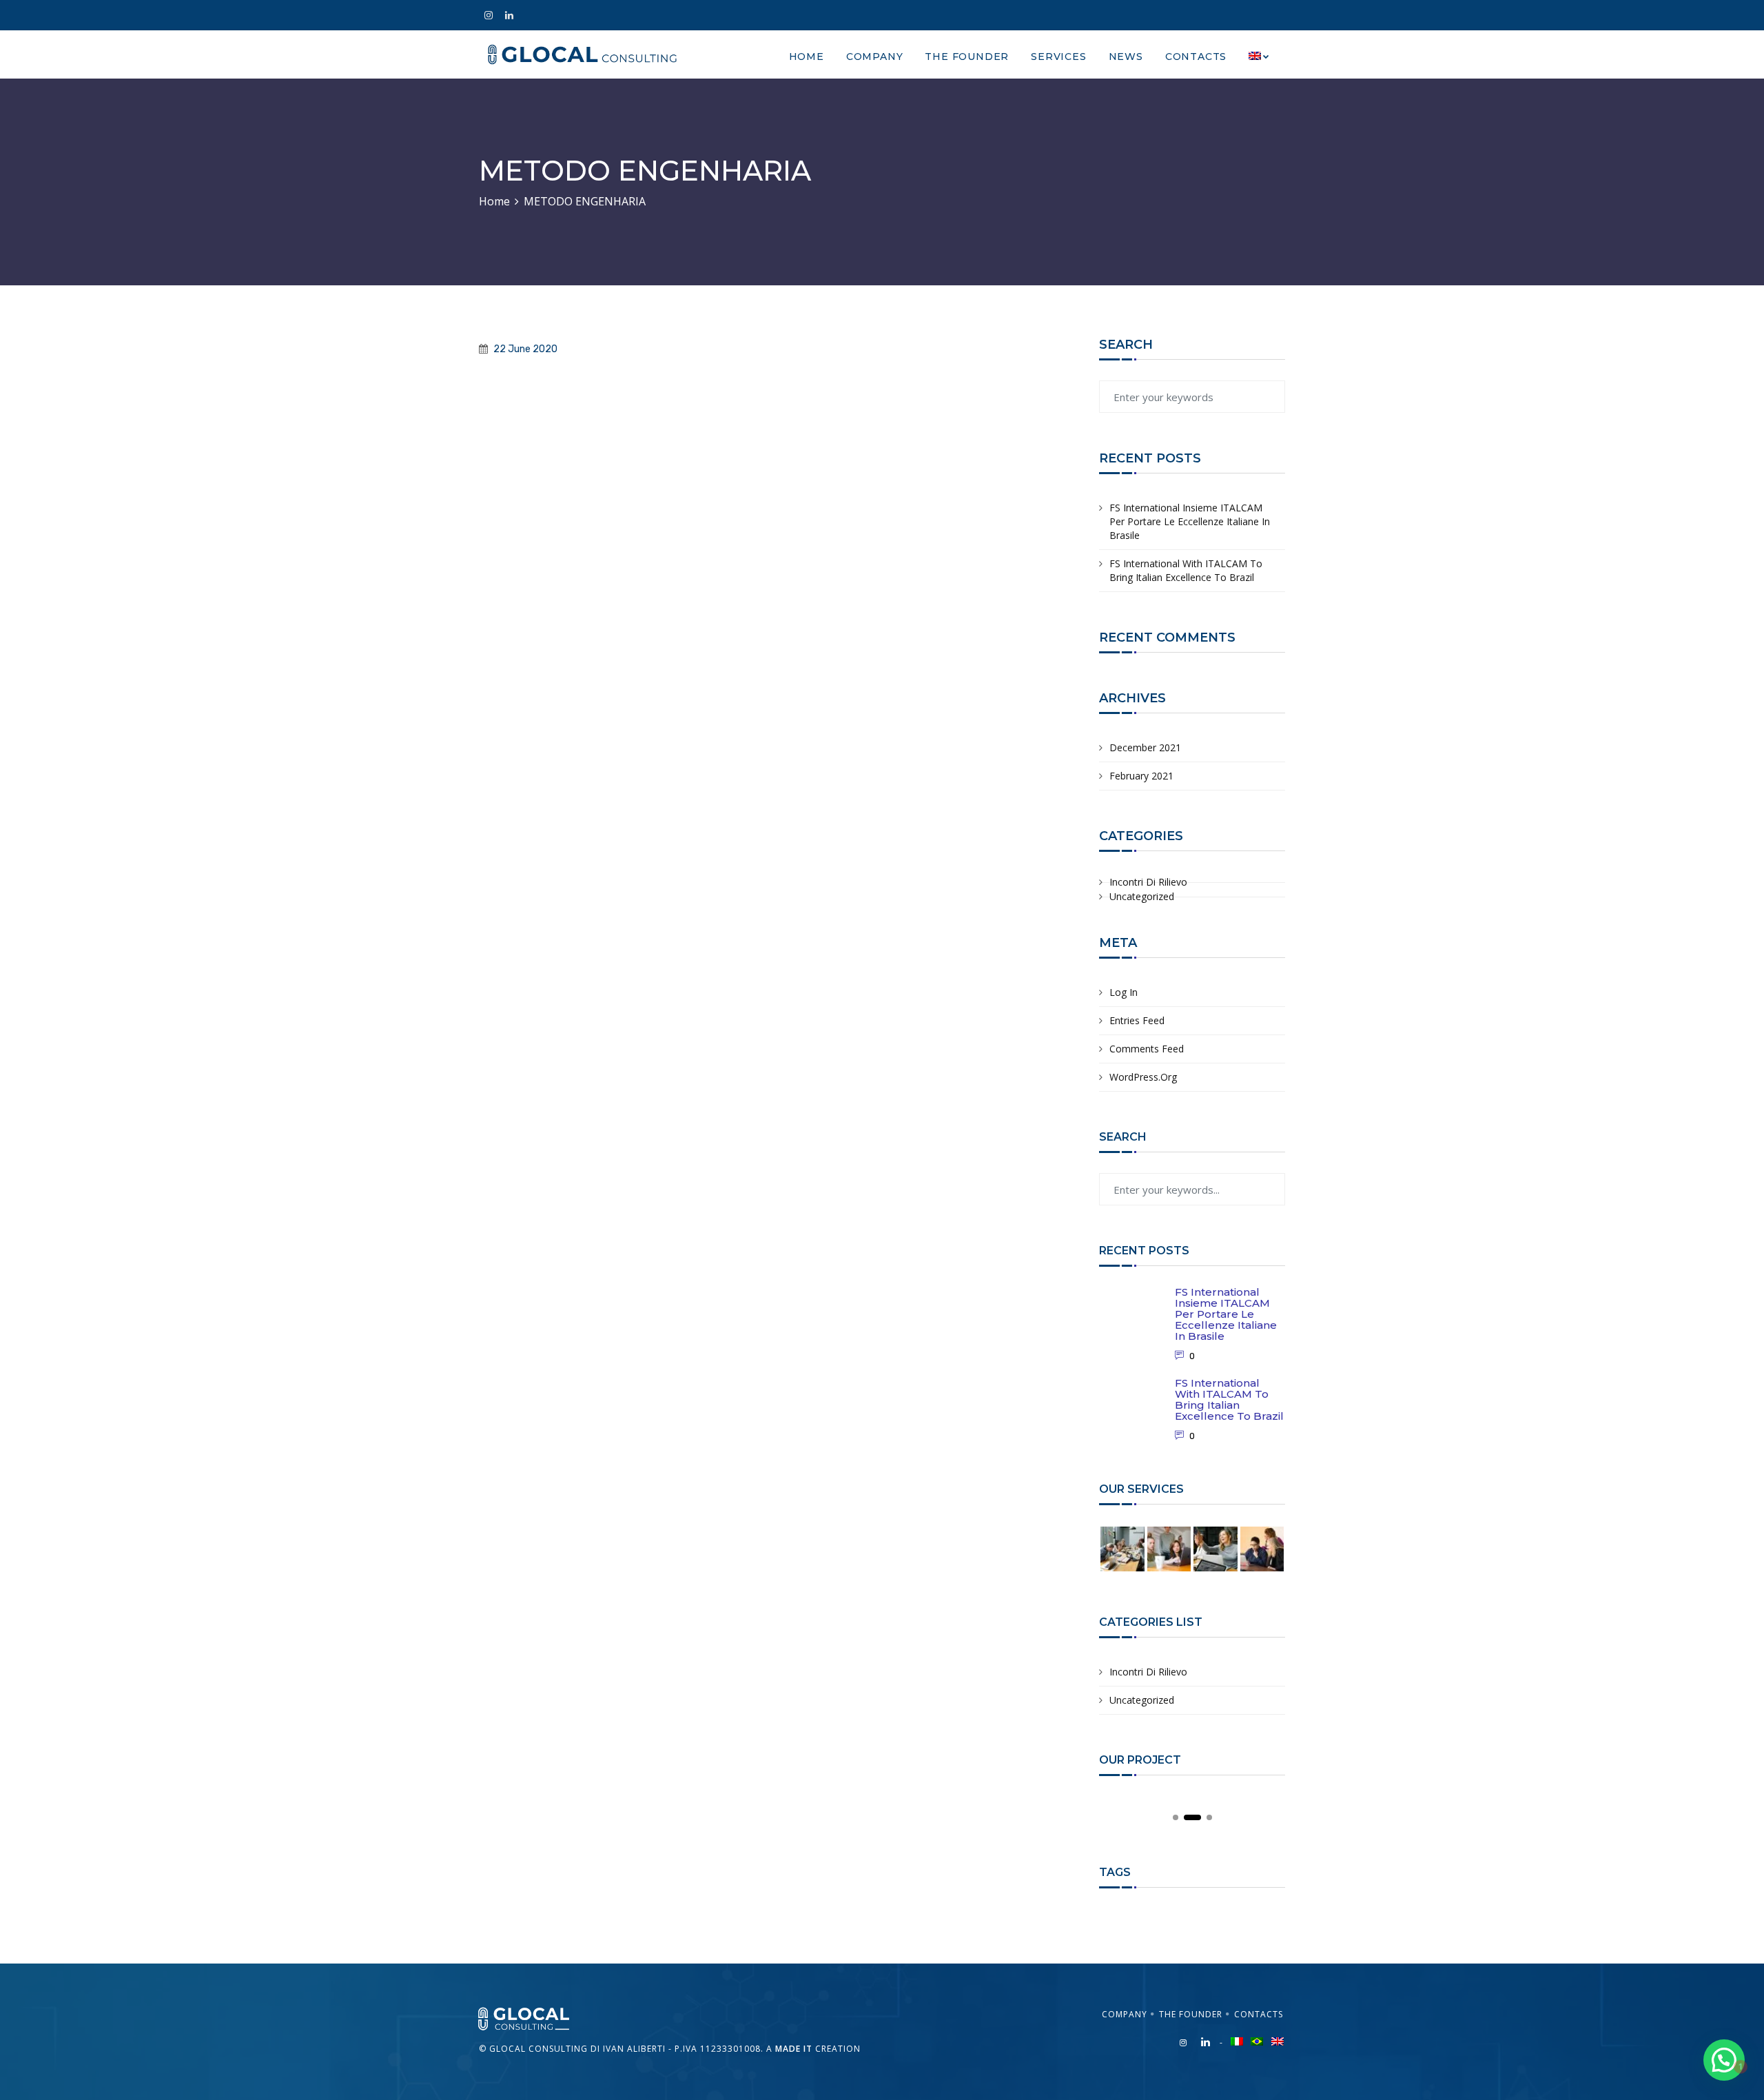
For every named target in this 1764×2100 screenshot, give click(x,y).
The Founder (967, 57)
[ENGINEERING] (531, 2018)
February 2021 (1141, 776)
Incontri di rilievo (1148, 882)
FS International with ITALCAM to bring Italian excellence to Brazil (1186, 570)
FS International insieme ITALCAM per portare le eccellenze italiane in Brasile (1190, 521)
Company (875, 57)
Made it (794, 2049)
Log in (1124, 992)
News (1126, 57)
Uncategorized (1142, 896)
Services (1058, 57)
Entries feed (1137, 1020)
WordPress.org (1143, 1077)
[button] (1724, 2060)
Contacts (1196, 57)
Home (807, 57)
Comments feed (1147, 1049)
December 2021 (1145, 747)
